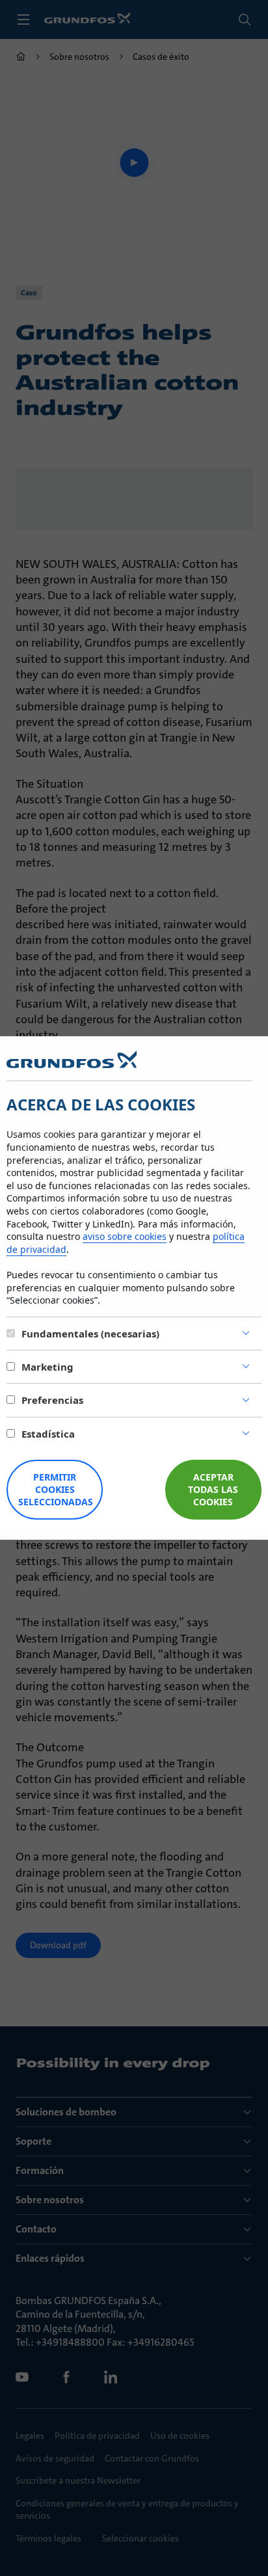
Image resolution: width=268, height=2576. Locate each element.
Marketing (47, 1367)
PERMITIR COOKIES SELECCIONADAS (56, 1489)
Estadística (48, 1434)
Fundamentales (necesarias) (90, 1334)
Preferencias (52, 1400)
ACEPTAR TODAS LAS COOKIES (213, 1489)
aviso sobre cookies (125, 1236)
